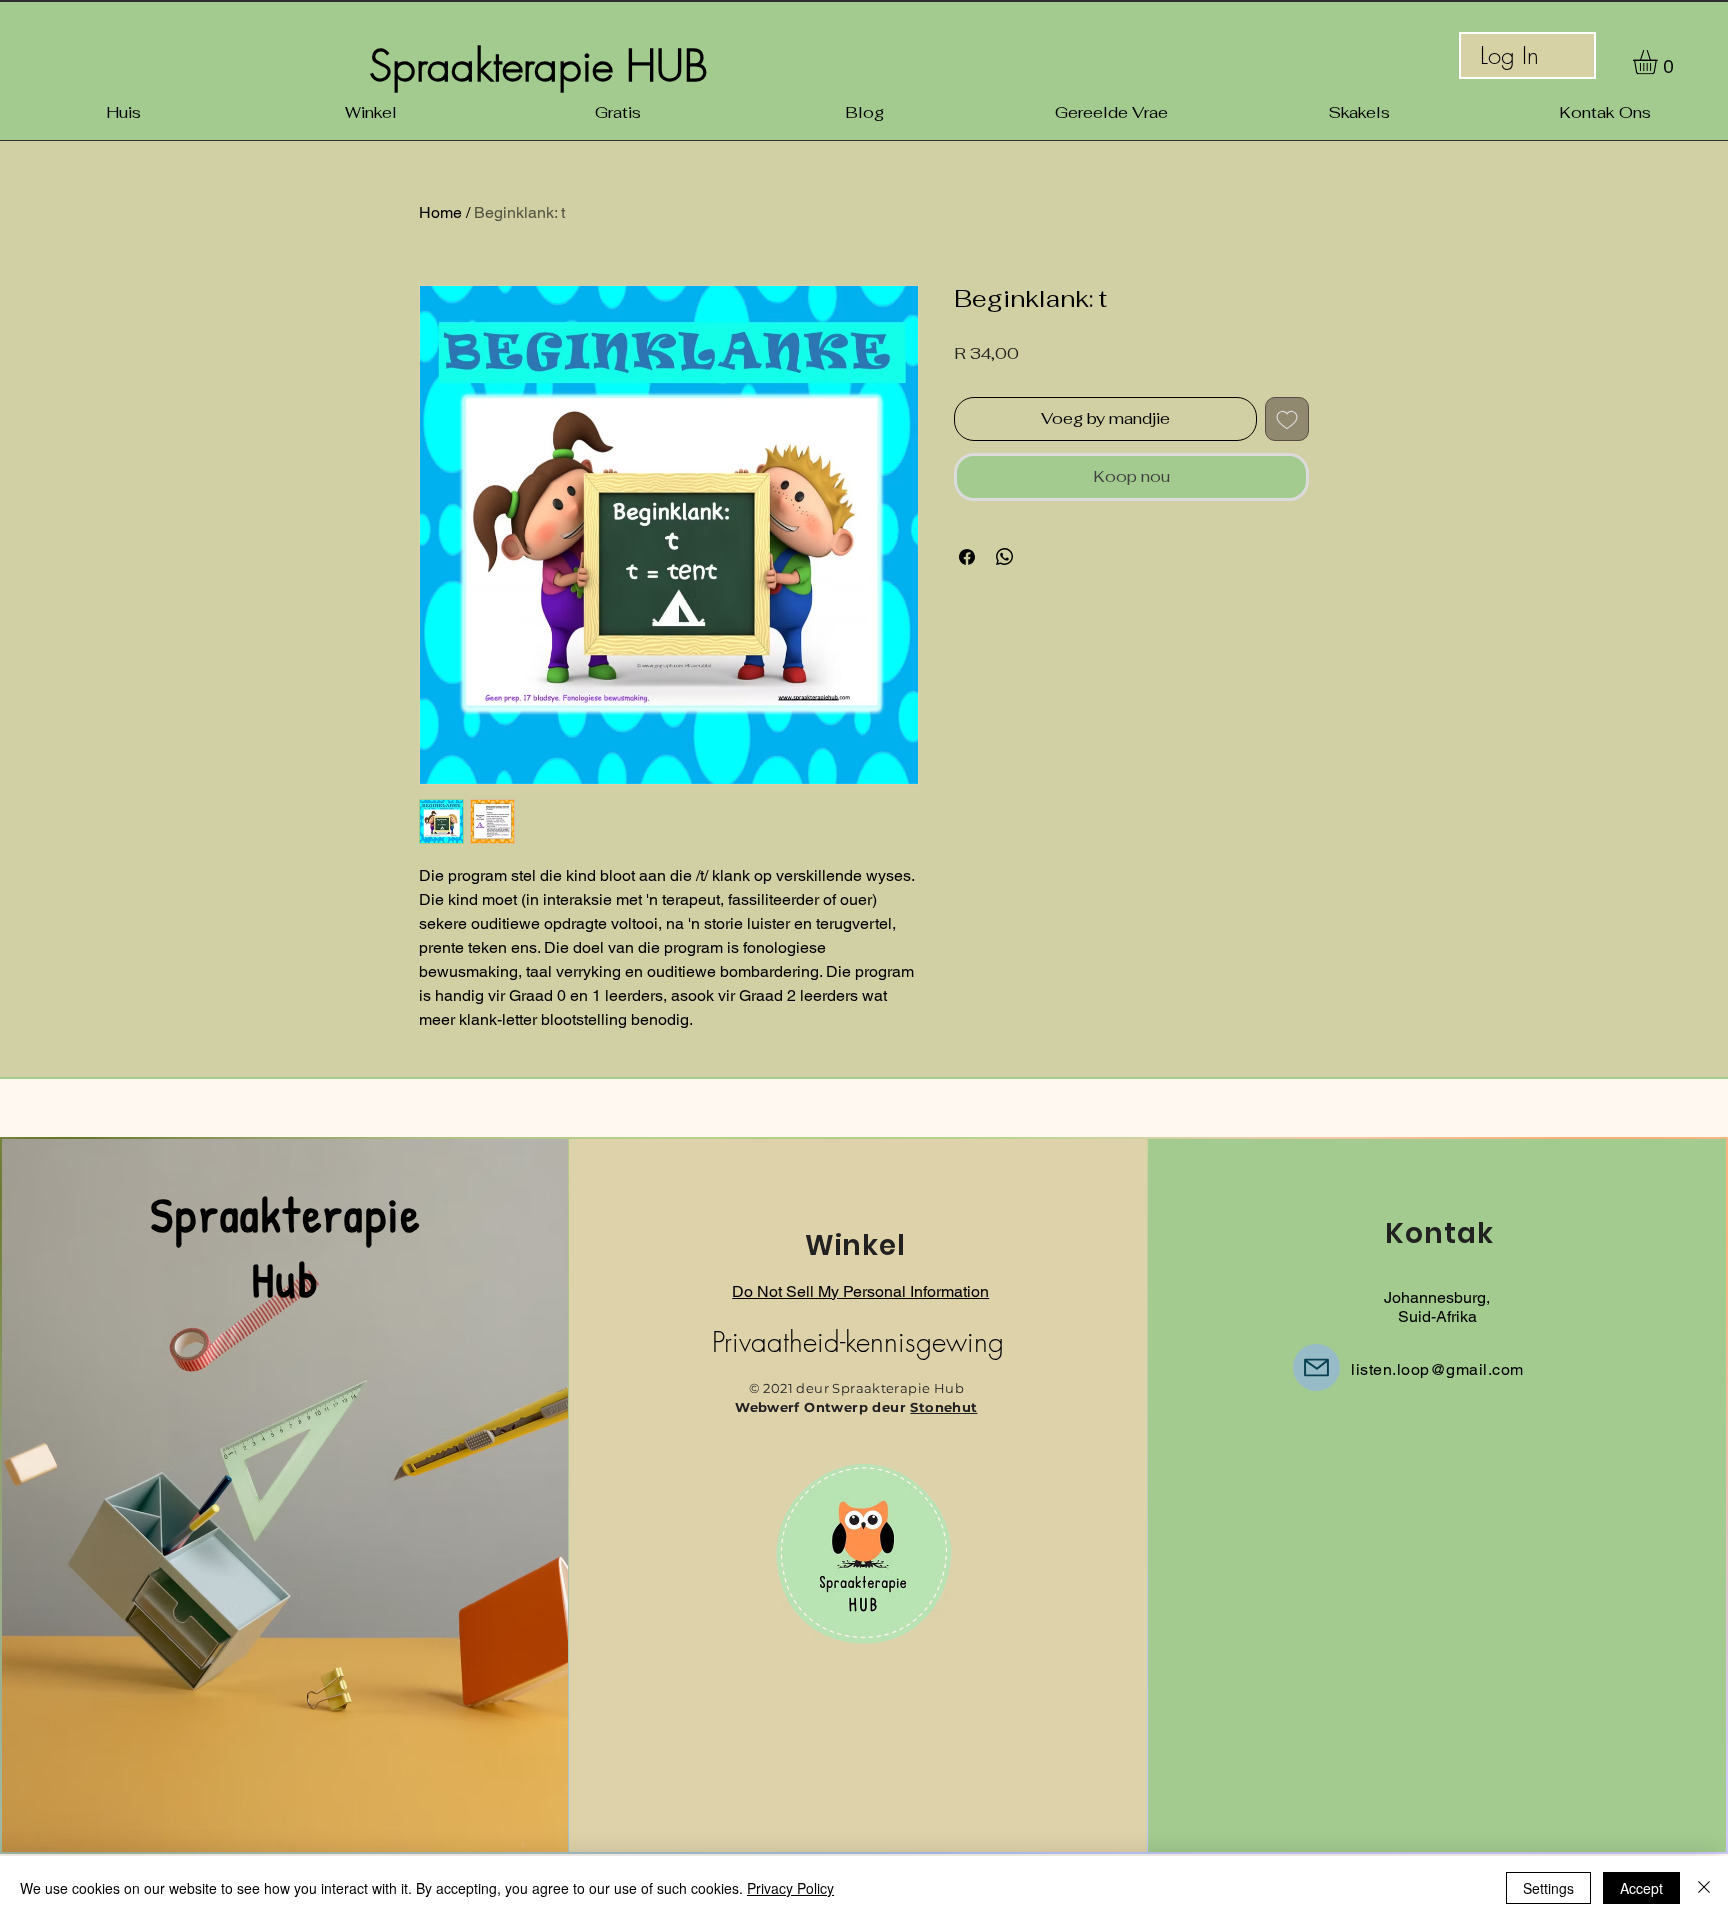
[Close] (1704, 1888)
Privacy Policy (790, 1888)
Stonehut (943, 1407)
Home (440, 212)
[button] (1659, 62)
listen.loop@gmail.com (1437, 1369)
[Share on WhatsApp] (1005, 557)
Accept (1641, 1888)
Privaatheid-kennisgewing (858, 1341)
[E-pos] (1316, 1367)
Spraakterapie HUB (538, 66)
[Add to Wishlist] (1287, 419)
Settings (1548, 1888)
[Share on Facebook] (967, 557)
